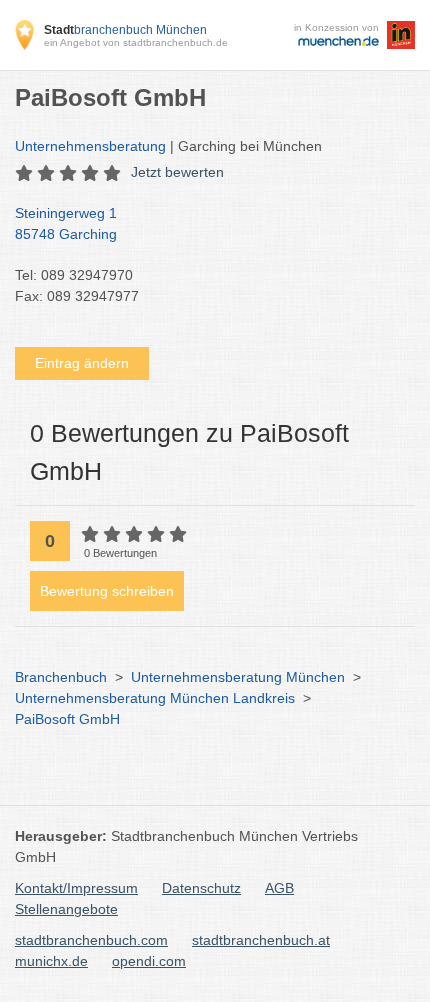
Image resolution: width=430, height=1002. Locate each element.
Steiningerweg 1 (66, 223)
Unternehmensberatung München (238, 677)
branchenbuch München (125, 30)
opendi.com (149, 961)
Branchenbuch (61, 677)
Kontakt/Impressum (76, 888)
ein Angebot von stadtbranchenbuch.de (136, 42)
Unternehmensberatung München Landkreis (155, 698)
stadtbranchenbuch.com (91, 940)
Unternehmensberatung (90, 146)
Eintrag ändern (82, 363)
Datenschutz (201, 888)
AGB (279, 888)
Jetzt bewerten (177, 172)
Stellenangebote (66, 909)
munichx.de (51, 961)
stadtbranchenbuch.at (261, 940)
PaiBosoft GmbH (67, 719)
